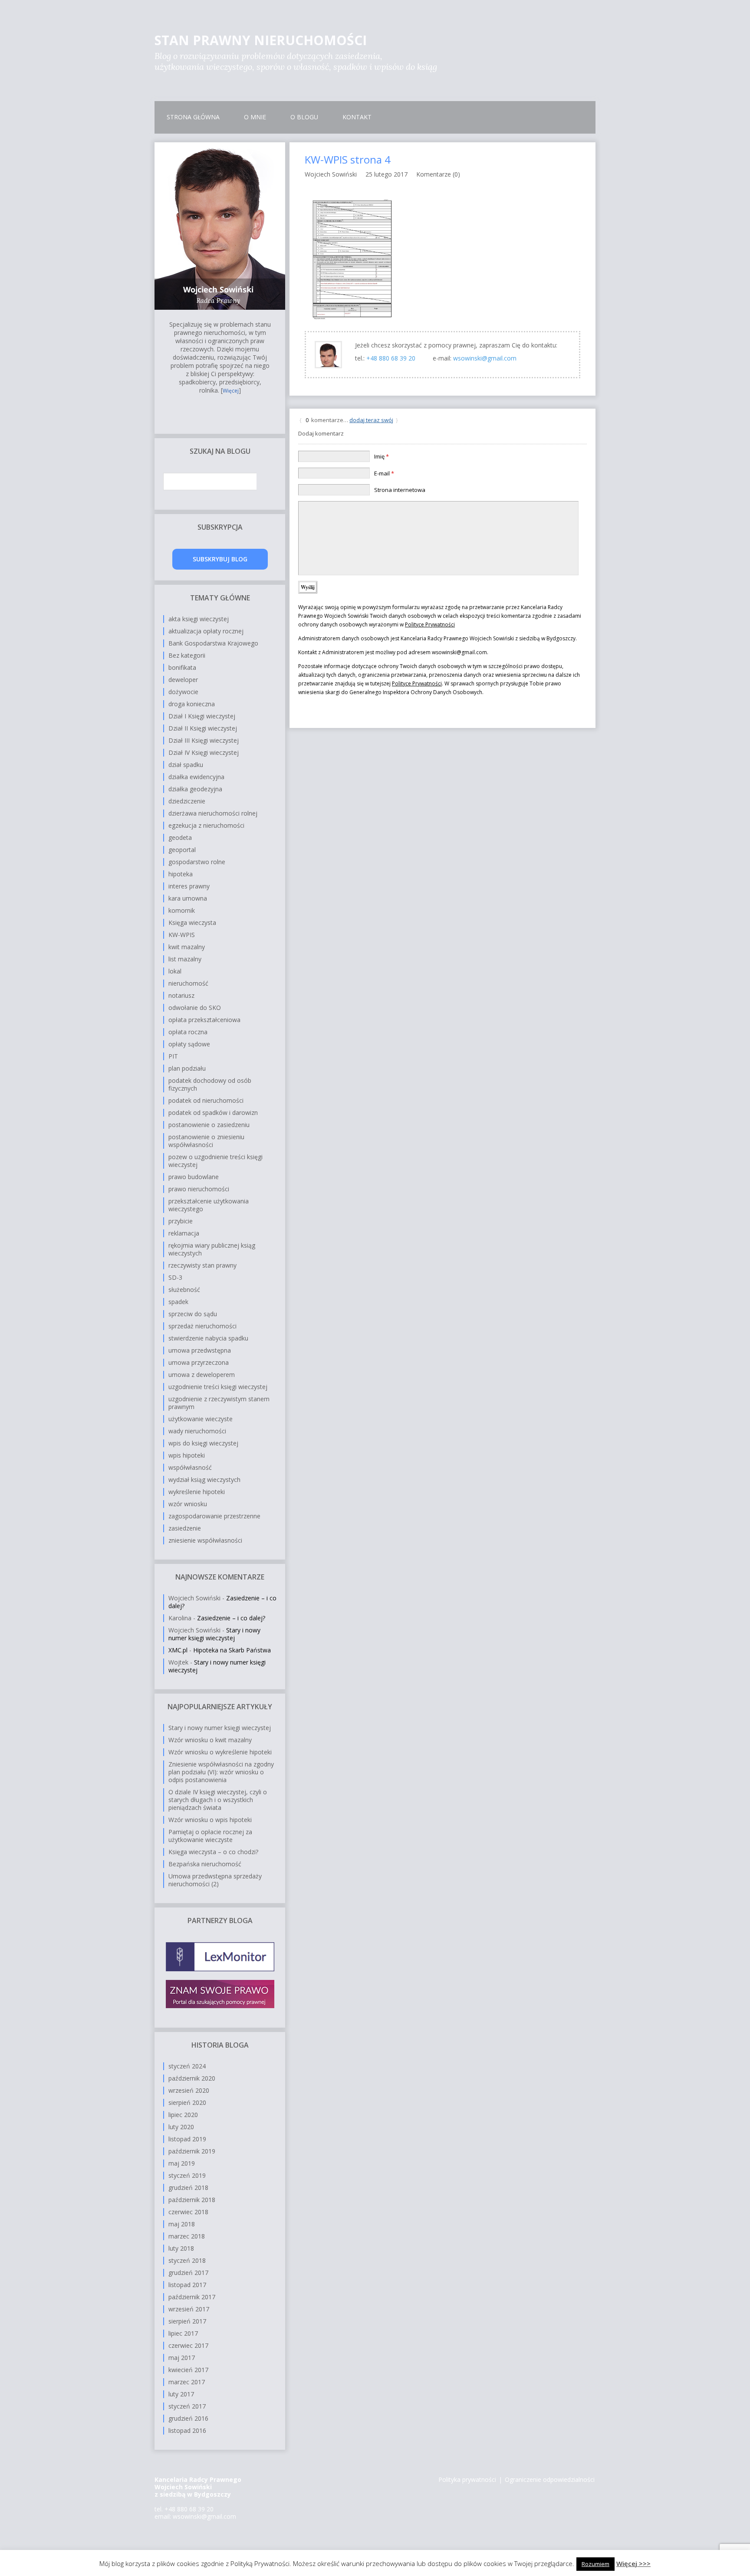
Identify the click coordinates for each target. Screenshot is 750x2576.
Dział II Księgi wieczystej (203, 728)
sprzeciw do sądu (193, 1314)
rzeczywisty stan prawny (202, 1265)
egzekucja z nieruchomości (206, 825)
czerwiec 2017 (188, 2345)
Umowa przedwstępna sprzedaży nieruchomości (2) (215, 1880)
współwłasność (190, 1467)
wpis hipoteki (187, 1455)
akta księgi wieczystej (199, 619)
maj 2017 (182, 2358)
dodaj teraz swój (371, 420)
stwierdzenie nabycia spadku (208, 1338)
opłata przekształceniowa (204, 1020)
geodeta (180, 837)
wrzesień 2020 (189, 2090)
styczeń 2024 (187, 2066)
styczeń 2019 (187, 2175)
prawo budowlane (194, 1177)
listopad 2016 (187, 2430)
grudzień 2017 (188, 2273)
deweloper (183, 680)
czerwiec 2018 (188, 2212)
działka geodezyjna (195, 789)
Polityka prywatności (467, 2479)
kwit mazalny (187, 947)
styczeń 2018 (187, 2260)
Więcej (231, 391)
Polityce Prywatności (430, 624)
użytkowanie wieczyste (201, 1419)
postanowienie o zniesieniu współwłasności (206, 1141)
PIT (173, 1056)
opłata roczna (188, 1032)
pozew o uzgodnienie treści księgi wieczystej (215, 1161)
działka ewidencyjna (196, 777)
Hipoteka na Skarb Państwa (232, 1650)
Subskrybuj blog (220, 559)
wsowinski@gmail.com (485, 358)
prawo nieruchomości (199, 1189)
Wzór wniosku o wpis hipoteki (210, 1820)
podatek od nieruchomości (206, 1100)
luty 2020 (181, 2127)
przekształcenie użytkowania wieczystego (209, 1205)
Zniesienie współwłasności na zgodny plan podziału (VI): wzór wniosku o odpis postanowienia (221, 1772)
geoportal (182, 850)
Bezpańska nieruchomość (205, 1864)
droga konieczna (192, 704)
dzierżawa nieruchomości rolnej (213, 813)
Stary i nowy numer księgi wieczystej (214, 1634)
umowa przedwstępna (200, 1350)
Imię (382, 456)
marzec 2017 (187, 2382)
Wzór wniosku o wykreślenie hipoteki (220, 1752)
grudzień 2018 (188, 2188)
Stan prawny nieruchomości (261, 40)
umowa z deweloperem (202, 1375)
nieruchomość (188, 983)
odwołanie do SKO (195, 1008)
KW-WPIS (182, 935)
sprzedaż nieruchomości (202, 1326)
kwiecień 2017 (188, 2370)
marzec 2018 (187, 2236)
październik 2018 (192, 2200)
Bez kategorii (187, 655)
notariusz (181, 995)
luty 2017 (181, 2394)
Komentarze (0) (438, 174)
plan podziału (187, 1068)
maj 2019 (182, 2163)
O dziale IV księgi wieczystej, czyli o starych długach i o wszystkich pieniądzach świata (218, 1800)
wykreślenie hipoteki (197, 1492)
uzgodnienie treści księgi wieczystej (218, 1387)
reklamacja (184, 1233)
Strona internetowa (400, 490)
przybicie (181, 1221)
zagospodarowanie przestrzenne (214, 1516)
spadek (178, 1302)
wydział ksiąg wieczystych (204, 1480)
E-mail (384, 473)
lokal (175, 971)
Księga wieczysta (192, 923)
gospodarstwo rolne (197, 862)
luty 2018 (181, 2248)
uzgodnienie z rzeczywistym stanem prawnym (219, 1403)
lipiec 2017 (183, 2333)
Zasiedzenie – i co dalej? (231, 1618)
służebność (184, 1290)
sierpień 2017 (187, 2321)
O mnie (255, 117)
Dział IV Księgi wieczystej (204, 752)
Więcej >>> (633, 2563)
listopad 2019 (187, 2139)
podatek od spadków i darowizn (213, 1113)
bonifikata (182, 667)
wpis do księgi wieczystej (203, 1443)
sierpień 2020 (187, 2102)
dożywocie (183, 692)
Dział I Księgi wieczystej (202, 716)
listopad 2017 (187, 2285)
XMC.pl (178, 1650)
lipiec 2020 (183, 2115)
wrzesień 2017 (189, 2309)
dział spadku (186, 765)
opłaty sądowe (189, 1044)
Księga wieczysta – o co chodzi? (213, 1852)
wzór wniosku (188, 1504)
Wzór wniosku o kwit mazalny (210, 1740)
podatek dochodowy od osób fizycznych (210, 1084)
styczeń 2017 (187, 2406)
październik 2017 (192, 2297)
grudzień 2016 (188, 2418)
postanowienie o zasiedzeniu (209, 1125)
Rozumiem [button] (595, 2564)
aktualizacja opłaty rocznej (206, 631)
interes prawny (189, 886)
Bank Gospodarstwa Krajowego (213, 643)
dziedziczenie (187, 801)
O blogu (304, 117)
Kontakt (357, 117)
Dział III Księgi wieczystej (204, 740)
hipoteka (181, 874)
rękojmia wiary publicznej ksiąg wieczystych (212, 1249)
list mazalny (185, 959)
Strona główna (193, 117)
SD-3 (175, 1277)
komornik (182, 910)
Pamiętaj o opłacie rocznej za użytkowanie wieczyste (210, 1836)
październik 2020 (192, 2078)
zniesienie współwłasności (205, 1540)
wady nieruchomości (197, 1431)
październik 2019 (192, 2151)
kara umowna (188, 898)
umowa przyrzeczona (199, 1362)
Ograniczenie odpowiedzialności (550, 2479)
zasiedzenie (185, 1528)
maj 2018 (182, 2224)
